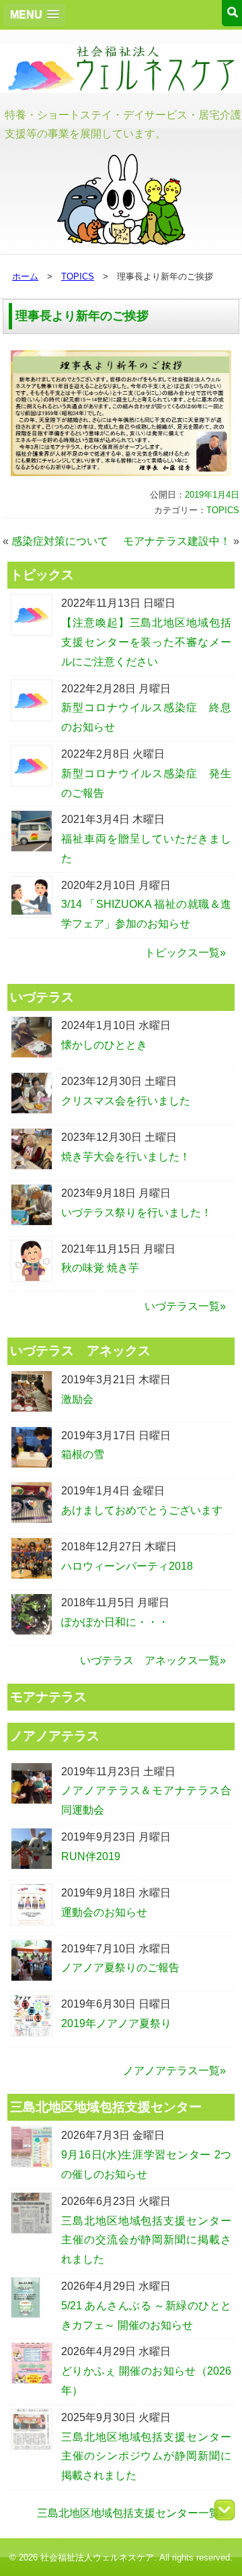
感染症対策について (60, 541)
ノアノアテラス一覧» (174, 2071)
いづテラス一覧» (185, 1306)
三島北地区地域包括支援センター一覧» (131, 2513)
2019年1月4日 (212, 495)
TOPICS (78, 276)
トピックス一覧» (185, 953)
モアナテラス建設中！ (177, 541)
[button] (35, 14)
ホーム (25, 276)
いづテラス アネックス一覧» (153, 1660)
